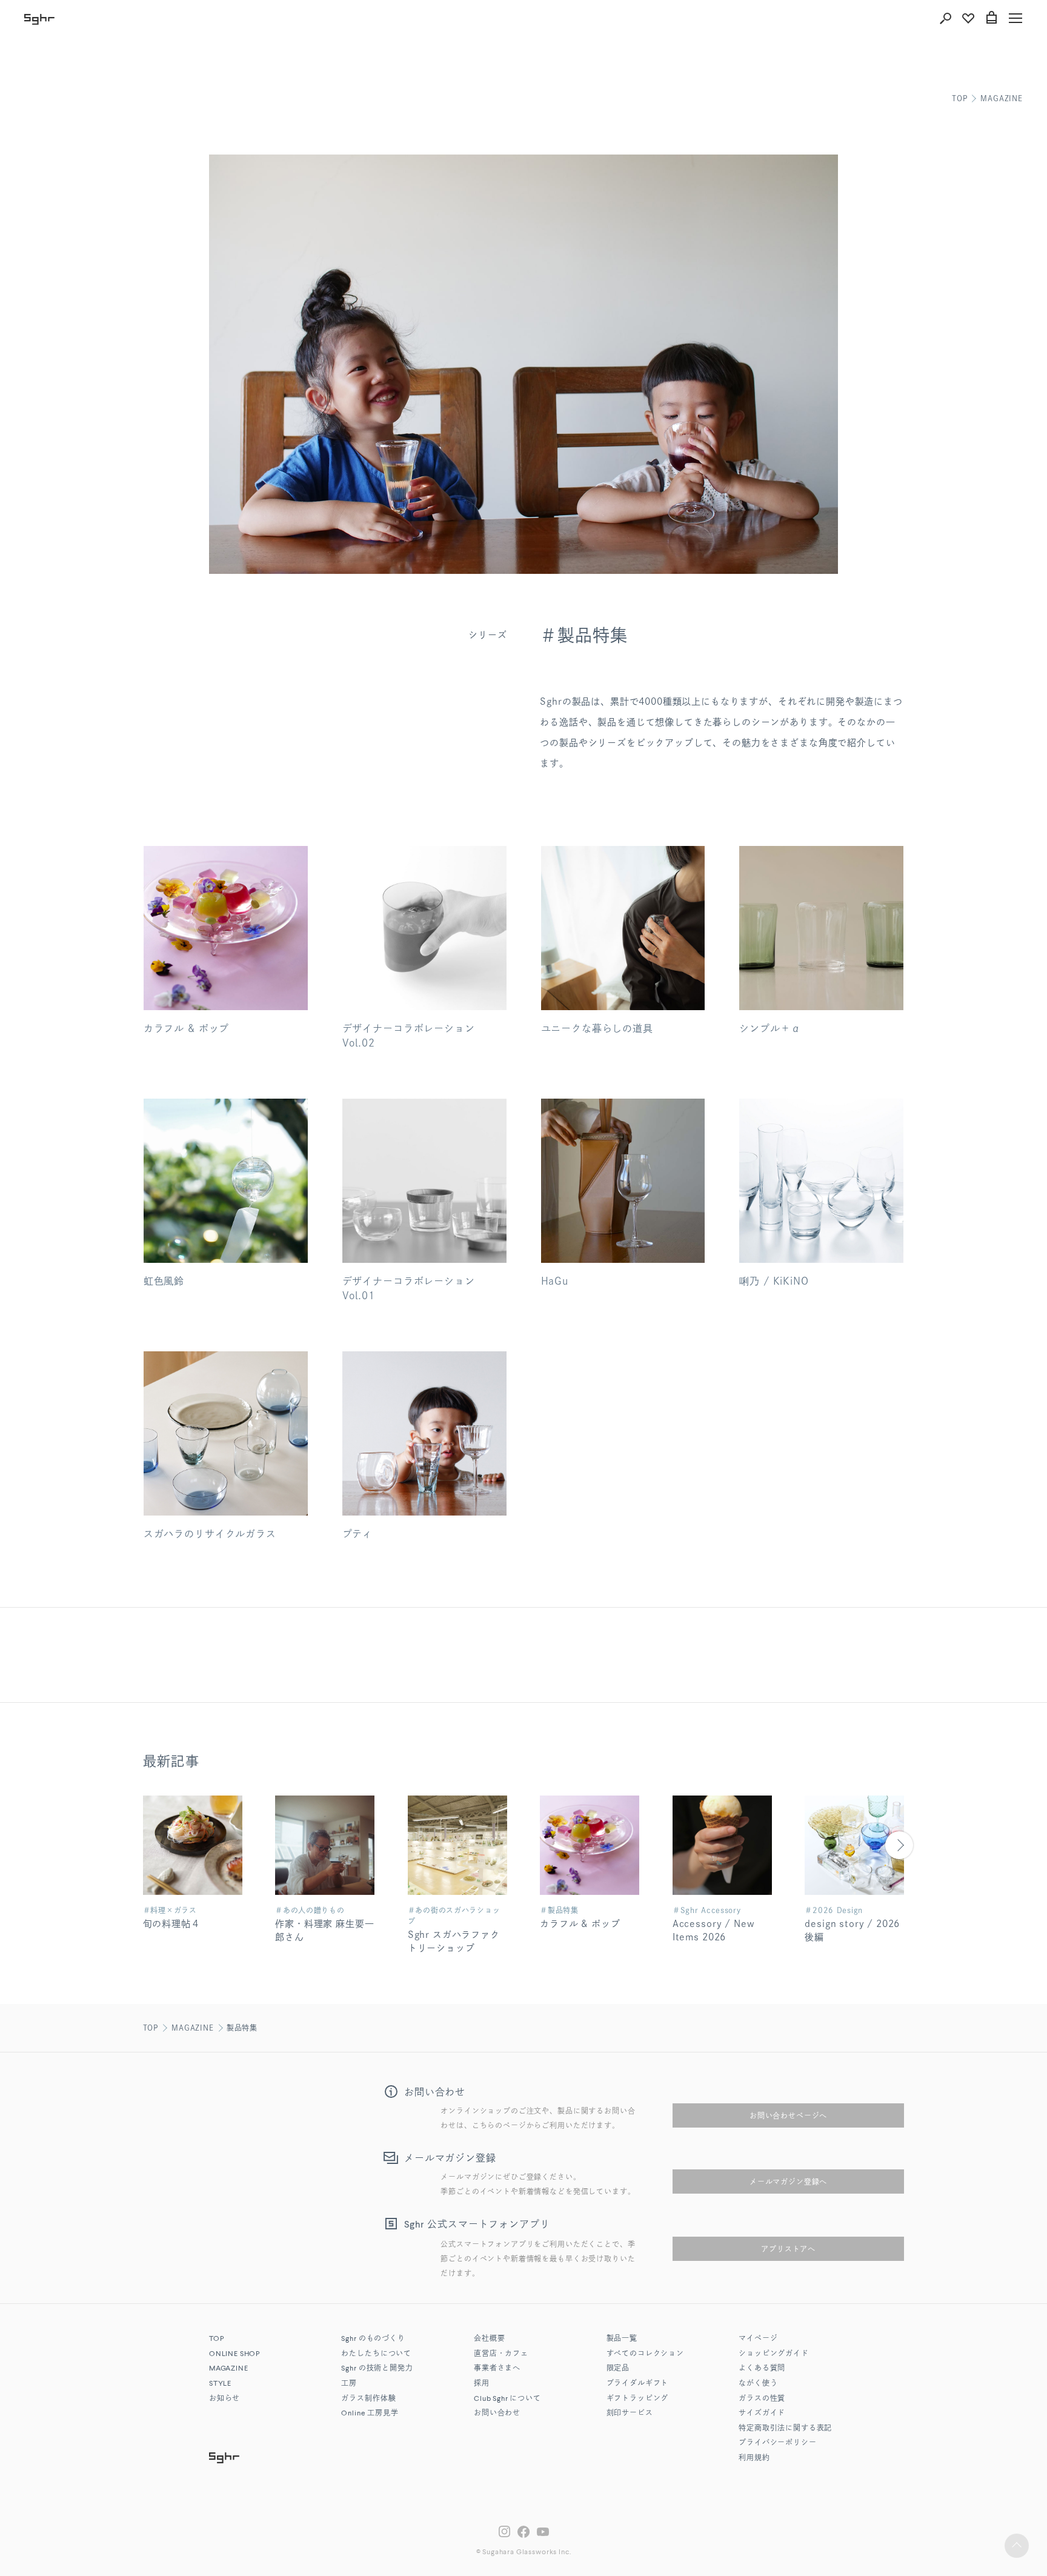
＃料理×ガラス (170, 1910)
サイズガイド (762, 2414)
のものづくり (373, 2339)
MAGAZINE (1002, 98)
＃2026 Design (834, 1910)
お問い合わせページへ (788, 2115)
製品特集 (242, 2028)
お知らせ (224, 2399)
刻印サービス (630, 2414)
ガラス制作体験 (368, 2399)
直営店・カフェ (501, 2354)
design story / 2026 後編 (852, 1931)
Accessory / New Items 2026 (714, 1931)
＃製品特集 (559, 1910)
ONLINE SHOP (234, 2354)
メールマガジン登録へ (788, 2182)
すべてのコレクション (645, 2354)
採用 (482, 2384)
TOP (960, 98)
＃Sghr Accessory (707, 1910)
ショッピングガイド (774, 2354)
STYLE (220, 2384)
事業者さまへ (497, 2369)
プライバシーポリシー (777, 2443)
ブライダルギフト (638, 2384)
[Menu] (1015, 18)
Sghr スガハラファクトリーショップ (454, 1942)
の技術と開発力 (377, 2369)
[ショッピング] (991, 18)
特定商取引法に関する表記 (785, 2429)
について (507, 2399)
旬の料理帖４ (172, 1924)
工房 (349, 2384)
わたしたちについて (376, 2354)
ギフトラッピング (638, 2399)
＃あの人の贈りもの (310, 1910)
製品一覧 (622, 2339)
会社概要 (489, 2339)
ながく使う (758, 2384)
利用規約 (754, 2458)
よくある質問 (762, 2369)
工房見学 (370, 2414)
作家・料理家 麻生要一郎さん (324, 1931)
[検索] (945, 18)
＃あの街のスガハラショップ (454, 1915)
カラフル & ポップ (580, 1924)
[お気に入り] (968, 18)
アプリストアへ (788, 2249)
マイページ (758, 2339)
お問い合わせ (497, 2414)
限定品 (618, 2369)
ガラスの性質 (762, 2399)
